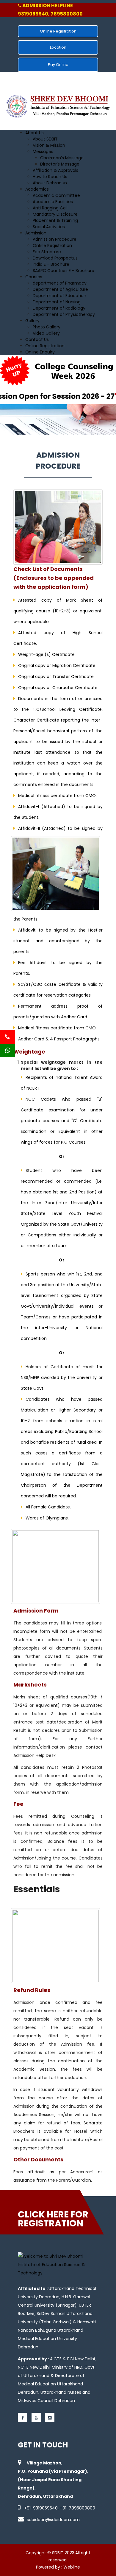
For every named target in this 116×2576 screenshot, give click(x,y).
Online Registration (58, 31)
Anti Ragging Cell (50, 208)
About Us (35, 133)
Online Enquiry (40, 352)
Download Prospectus (55, 258)
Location (58, 47)
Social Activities (49, 227)
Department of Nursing (57, 302)
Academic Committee (56, 195)
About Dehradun (50, 183)
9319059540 (45, 2508)
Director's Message (60, 164)
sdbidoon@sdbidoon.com (53, 2520)
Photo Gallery (47, 327)
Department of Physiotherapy (64, 314)
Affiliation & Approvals (55, 170)
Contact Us (37, 339)
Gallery (32, 321)
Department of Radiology (59, 308)
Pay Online (58, 65)
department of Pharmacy (60, 283)
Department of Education (59, 296)
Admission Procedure (55, 239)
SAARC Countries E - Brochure (64, 271)
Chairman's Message (62, 158)
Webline (72, 2567)
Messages (43, 152)
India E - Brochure (51, 264)
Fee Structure (47, 252)
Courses (34, 277)
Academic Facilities (53, 202)
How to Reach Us (50, 177)
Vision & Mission (49, 145)
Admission (36, 233)
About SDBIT (45, 139)
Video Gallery (46, 333)
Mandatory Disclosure (55, 214)
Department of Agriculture (60, 289)
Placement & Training (55, 220)
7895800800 (82, 2508)
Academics (37, 189)
